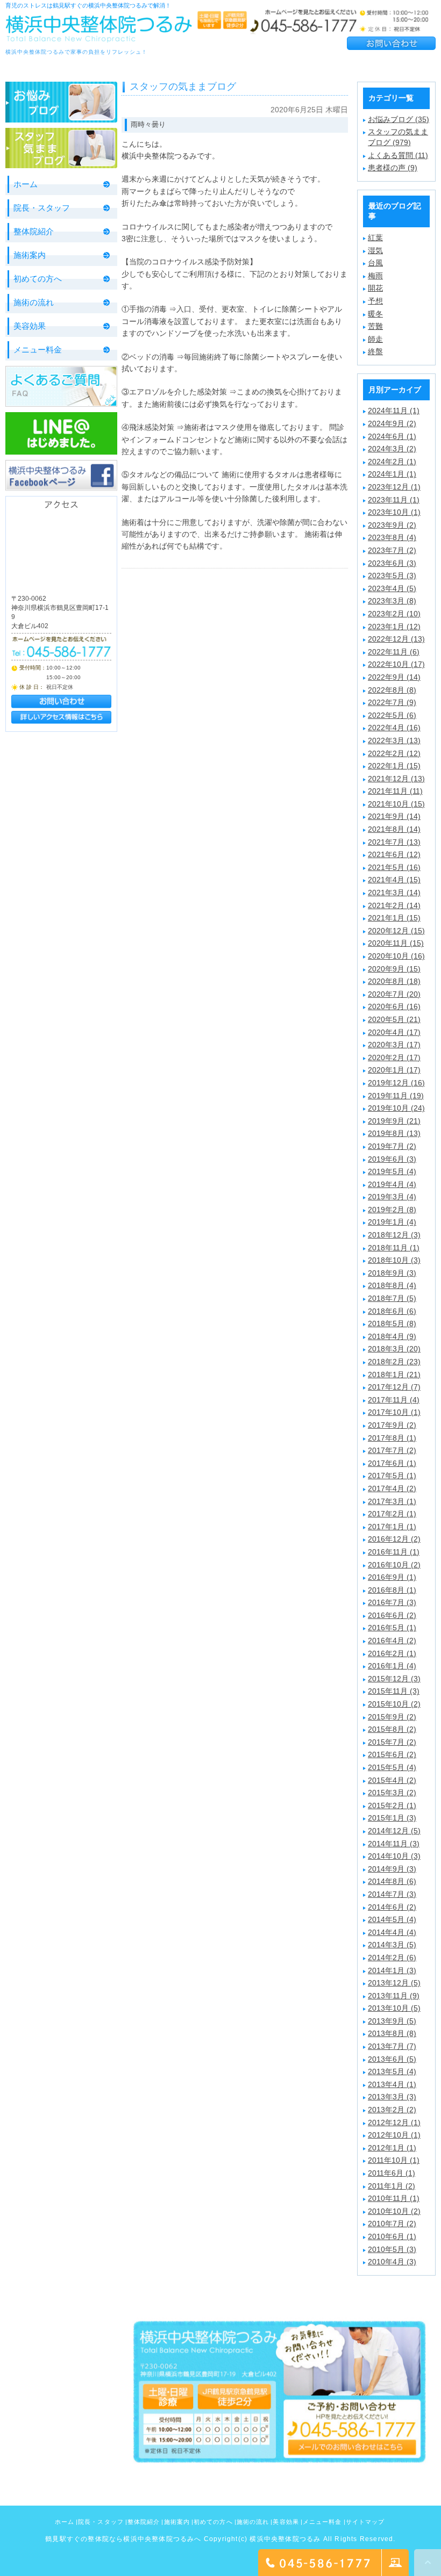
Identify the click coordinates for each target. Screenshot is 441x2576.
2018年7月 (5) (392, 1298)
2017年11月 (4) (394, 1400)
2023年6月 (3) (392, 563)
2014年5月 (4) (392, 1919)
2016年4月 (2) (392, 1640)
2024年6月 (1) (392, 436)
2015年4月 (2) (392, 1780)
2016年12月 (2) (394, 1539)
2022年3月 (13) (394, 740)
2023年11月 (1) (394, 500)
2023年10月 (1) (394, 512)
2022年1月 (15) (394, 766)
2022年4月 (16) (394, 728)
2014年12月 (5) (394, 1831)
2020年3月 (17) (394, 1045)
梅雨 (375, 276)
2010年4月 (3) (392, 2262)
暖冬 (375, 314)
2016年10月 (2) (394, 1565)
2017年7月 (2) (392, 1450)
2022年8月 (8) (392, 690)
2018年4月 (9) (392, 1336)
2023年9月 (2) (392, 525)
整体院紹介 (34, 231)
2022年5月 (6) (392, 715)
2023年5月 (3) (392, 575)
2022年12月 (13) (396, 639)
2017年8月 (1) (392, 1438)
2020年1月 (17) (394, 1070)
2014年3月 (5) (392, 1945)
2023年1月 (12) (394, 627)
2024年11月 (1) (394, 411)
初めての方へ (38, 279)
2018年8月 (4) (392, 1285)
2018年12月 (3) (394, 1235)
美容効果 (30, 326)
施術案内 (30, 255)
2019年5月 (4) (392, 1171)
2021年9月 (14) (394, 816)
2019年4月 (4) (392, 1184)
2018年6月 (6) (392, 1311)
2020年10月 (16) (396, 956)
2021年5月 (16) (394, 867)
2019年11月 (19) (396, 1096)
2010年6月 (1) (392, 2236)
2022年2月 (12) (394, 753)
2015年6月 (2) (392, 1754)
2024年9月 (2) (392, 423)
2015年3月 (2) (392, 1793)
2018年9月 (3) (392, 1273)
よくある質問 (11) (398, 155)
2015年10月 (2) (394, 1704)
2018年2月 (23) (394, 1362)
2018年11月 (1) (394, 1248)
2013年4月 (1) (392, 2084)
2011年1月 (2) (392, 2186)
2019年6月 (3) (392, 1159)
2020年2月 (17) (394, 1057)
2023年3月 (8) (392, 601)
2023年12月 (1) (394, 487)
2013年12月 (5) (394, 1983)
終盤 (375, 351)
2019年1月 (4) (392, 1222)
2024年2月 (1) (392, 462)
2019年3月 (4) (392, 1197)
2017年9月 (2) (392, 1425)
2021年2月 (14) (394, 905)
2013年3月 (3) (392, 2097)
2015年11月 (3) (394, 1691)
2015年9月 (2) (392, 1717)
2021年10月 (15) (396, 804)
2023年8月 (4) (392, 537)
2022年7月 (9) (392, 702)
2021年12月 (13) (396, 779)
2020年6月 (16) (394, 1006)
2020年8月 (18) (394, 981)
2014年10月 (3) (394, 1856)
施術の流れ (34, 302)
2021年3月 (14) (394, 893)
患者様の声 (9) (393, 168)
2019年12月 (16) (396, 1083)
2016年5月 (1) (392, 1628)
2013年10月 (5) (394, 2008)
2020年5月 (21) (394, 1019)
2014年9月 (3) (392, 1869)
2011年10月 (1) (394, 2160)
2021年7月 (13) (394, 842)
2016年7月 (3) (392, 1602)
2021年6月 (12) (394, 854)
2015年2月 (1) (392, 1805)
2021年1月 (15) (394, 918)
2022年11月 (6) (394, 652)
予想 (375, 301)
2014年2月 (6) (392, 1958)
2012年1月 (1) (392, 2148)
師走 (375, 339)
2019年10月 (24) (396, 1108)
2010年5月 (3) (392, 2249)
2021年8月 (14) (394, 829)
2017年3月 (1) (392, 1501)
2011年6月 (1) (392, 2173)
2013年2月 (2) (392, 2110)
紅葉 (375, 238)
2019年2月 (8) (392, 1210)
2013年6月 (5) (392, 2059)
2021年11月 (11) (395, 791)
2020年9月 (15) (394, 969)
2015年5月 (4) (392, 1767)
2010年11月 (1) (394, 2198)
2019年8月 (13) (394, 1133)
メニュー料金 (38, 350)
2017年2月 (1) (392, 1514)
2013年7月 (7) (392, 2046)
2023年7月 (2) (392, 550)
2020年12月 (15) (396, 931)
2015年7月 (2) (392, 1742)
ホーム (26, 184)
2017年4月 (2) (392, 1488)
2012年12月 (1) (394, 2122)
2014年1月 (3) (392, 1970)
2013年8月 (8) (392, 2033)
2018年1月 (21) (394, 1375)
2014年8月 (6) (392, 1881)
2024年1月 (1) (392, 474)
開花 (375, 288)
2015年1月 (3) (392, 1818)
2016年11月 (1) (394, 1552)
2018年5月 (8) (392, 1323)
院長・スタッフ (42, 208)
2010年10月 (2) (394, 2211)
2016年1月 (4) (392, 1666)
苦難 (375, 326)
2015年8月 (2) (392, 1729)
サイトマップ (365, 2522)
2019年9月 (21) (394, 1121)
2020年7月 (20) (394, 994)
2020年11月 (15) (396, 943)
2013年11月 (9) (394, 1996)
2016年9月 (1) (392, 1577)
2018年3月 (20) (394, 1349)
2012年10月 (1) (394, 2135)
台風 (375, 263)
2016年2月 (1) (392, 1653)
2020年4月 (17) (394, 1032)
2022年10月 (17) (396, 664)
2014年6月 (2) (392, 1907)
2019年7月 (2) (392, 1146)
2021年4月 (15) (394, 880)
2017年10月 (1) (394, 1412)
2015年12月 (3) (394, 1679)
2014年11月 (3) (394, 1844)
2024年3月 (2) (392, 449)
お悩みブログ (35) (399, 119)
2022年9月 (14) (394, 677)
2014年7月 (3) (392, 1894)
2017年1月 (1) (392, 1527)
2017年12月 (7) (394, 1387)
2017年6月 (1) (392, 1463)
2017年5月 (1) (392, 1476)
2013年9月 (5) (392, 2021)
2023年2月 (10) (394, 614)
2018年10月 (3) (394, 1260)
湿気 (375, 250)
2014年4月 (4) (392, 1932)
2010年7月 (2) (392, 2224)
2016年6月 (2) (392, 1615)
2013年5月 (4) (392, 2071)
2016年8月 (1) (392, 1590)
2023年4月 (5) (392, 588)
